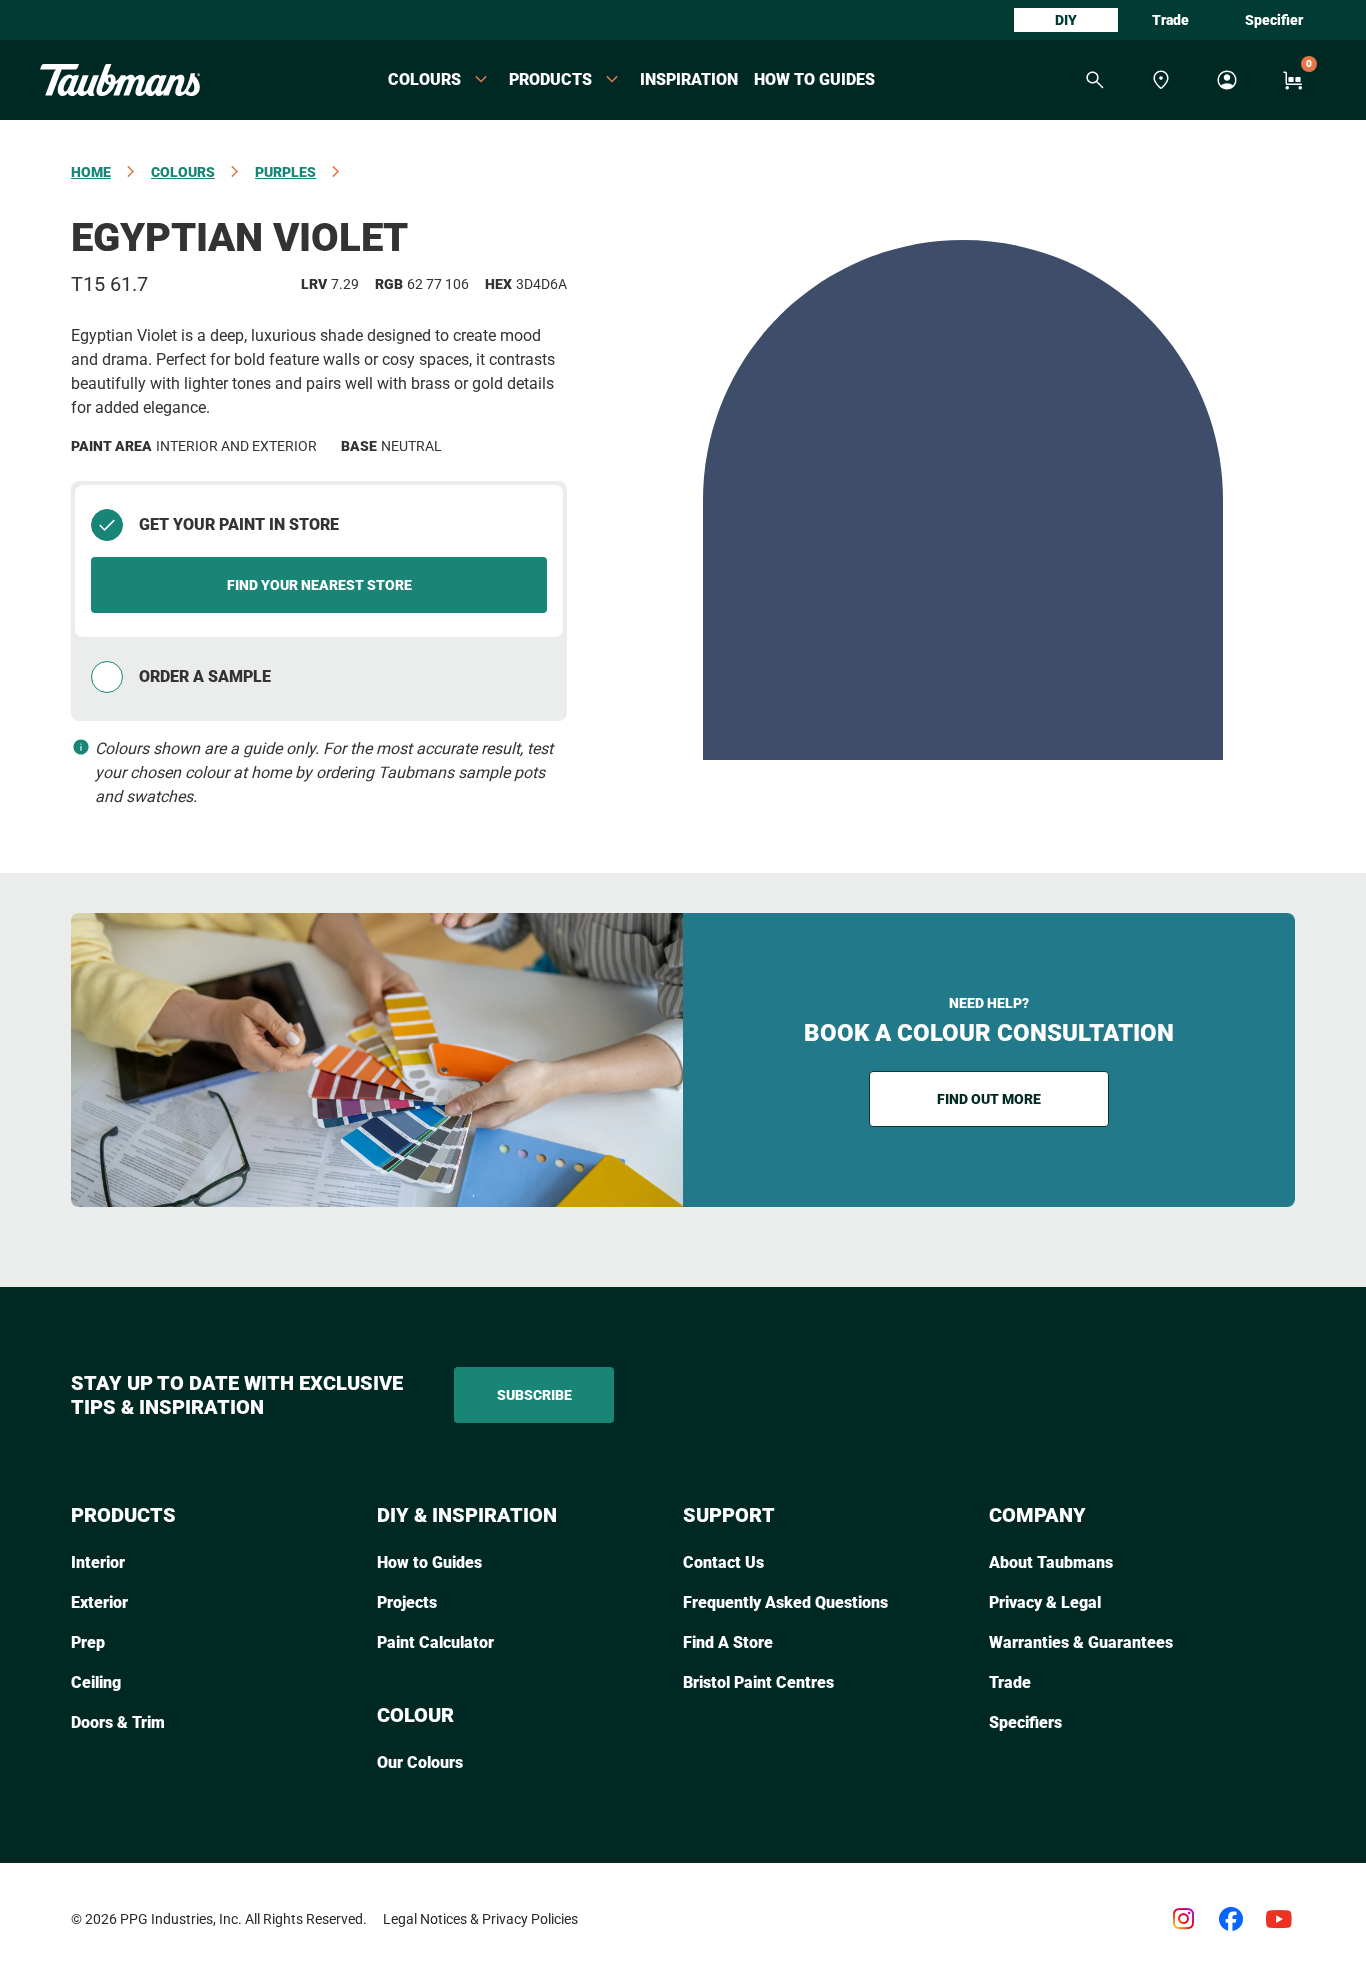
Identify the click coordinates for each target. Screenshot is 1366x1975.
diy (1066, 20)
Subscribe (534, 1395)
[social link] (1183, 1919)
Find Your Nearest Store (319, 585)
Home (91, 172)
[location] (1161, 80)
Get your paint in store (239, 524)
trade (1170, 20)
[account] (1227, 80)
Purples (285, 172)
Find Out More (989, 1099)
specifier (1274, 20)
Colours (183, 172)
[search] (1095, 80)
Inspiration (689, 79)
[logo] (120, 80)
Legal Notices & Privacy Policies (480, 1919)
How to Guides (814, 79)
